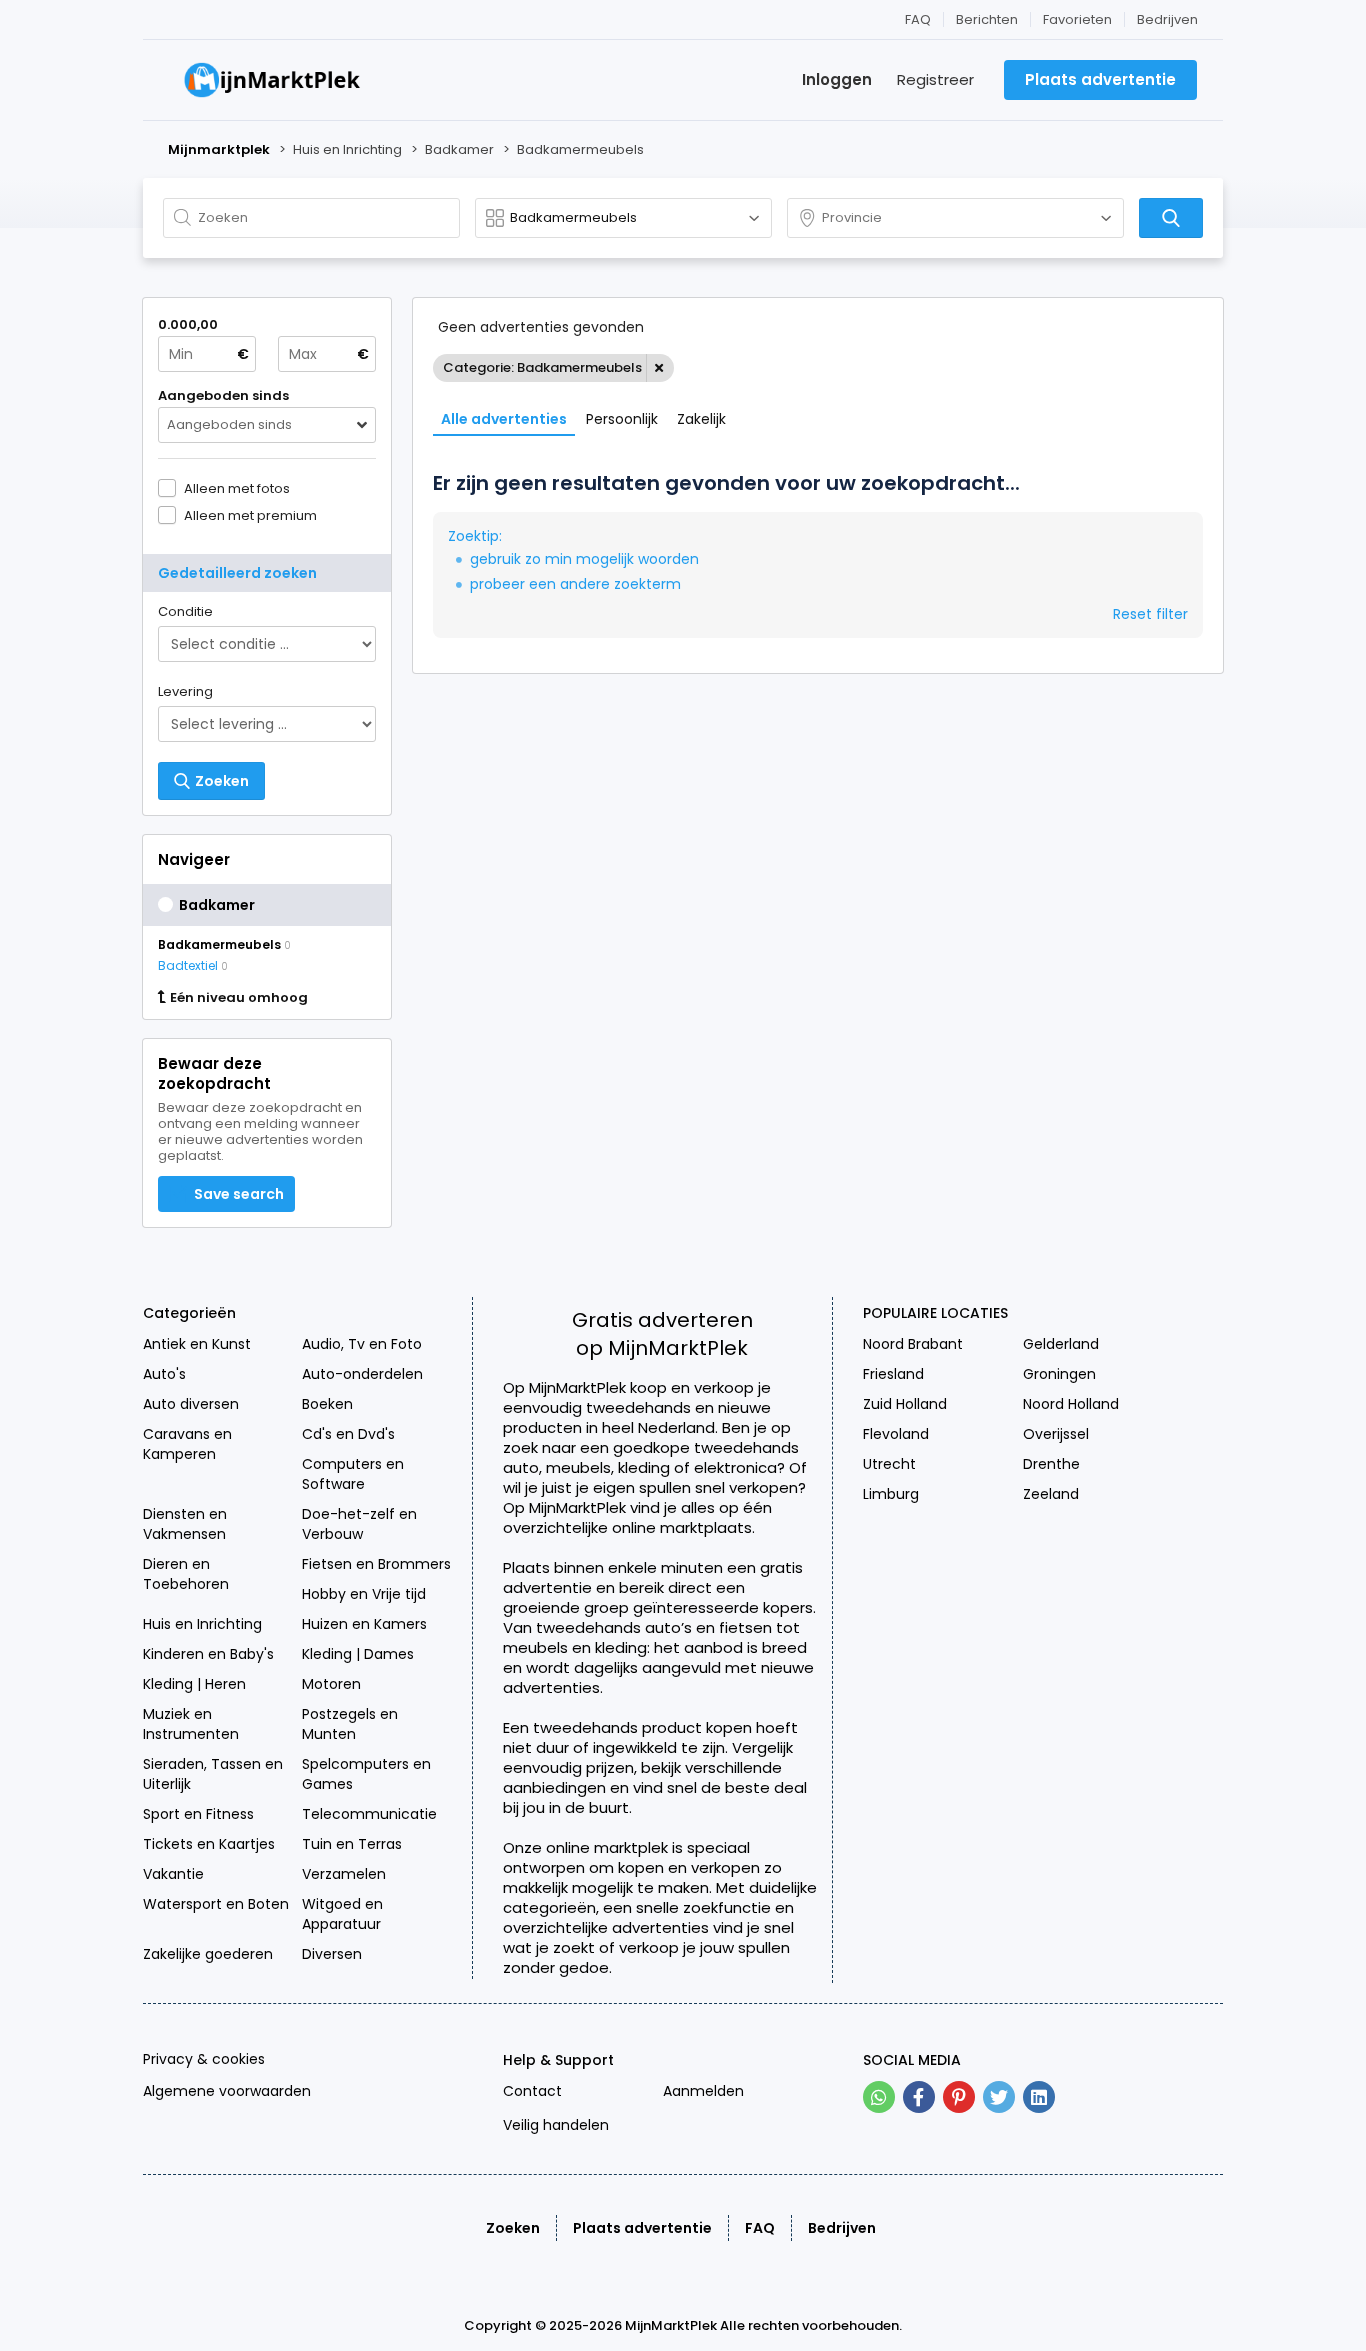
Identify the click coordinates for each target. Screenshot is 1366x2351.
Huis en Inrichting (202, 1624)
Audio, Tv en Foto (362, 1344)
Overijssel (1056, 1434)
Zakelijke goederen (208, 1954)
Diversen (332, 1954)
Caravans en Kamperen (187, 1444)
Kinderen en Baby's (208, 1654)
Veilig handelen (556, 2125)
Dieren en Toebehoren (186, 1574)
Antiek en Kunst (197, 1344)
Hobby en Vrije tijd (364, 1594)
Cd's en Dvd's (348, 1434)
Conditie (185, 611)
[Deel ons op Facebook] (919, 2097)
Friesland (893, 1374)
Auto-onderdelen (362, 1374)
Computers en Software (353, 1474)
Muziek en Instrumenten (191, 1724)
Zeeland (1051, 1494)
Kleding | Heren (194, 1684)
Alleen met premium (250, 515)
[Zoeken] (1171, 218)
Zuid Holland (905, 1404)
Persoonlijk (622, 419)
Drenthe (1051, 1464)
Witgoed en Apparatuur (342, 1914)
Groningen (1059, 1374)
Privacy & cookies (204, 2059)
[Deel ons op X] (999, 2097)
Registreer (935, 79)
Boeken (327, 1404)
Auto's (164, 1374)
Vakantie (173, 1874)
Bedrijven (1167, 19)
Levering (185, 691)
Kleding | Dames (358, 1654)
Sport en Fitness (198, 1814)
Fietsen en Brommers (376, 1564)
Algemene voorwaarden (227, 2091)
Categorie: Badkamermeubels (542, 367)
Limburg (891, 1494)
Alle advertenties (504, 419)
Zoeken (513, 2228)
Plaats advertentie (642, 2228)
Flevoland (896, 1434)
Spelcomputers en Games (366, 1774)
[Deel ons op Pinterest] (959, 2097)
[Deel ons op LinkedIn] (1039, 2097)
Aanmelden (703, 2091)
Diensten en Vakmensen (185, 1524)
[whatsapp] (879, 2097)
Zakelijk (701, 419)
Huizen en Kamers (364, 1624)
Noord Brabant (913, 1344)
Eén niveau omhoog (239, 998)
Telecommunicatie (369, 1814)
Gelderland (1061, 1344)
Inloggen (837, 79)
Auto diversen (191, 1404)
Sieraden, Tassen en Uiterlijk (213, 1774)
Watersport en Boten (216, 1904)
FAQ (918, 19)
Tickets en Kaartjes (209, 1844)
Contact (532, 2091)
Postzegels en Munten (350, 1724)
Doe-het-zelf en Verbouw (359, 1524)
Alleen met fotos (237, 488)
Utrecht (889, 1464)
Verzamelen (344, 1874)
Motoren (331, 1684)
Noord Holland (1071, 1404)
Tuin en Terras (352, 1844)
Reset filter (1150, 614)
